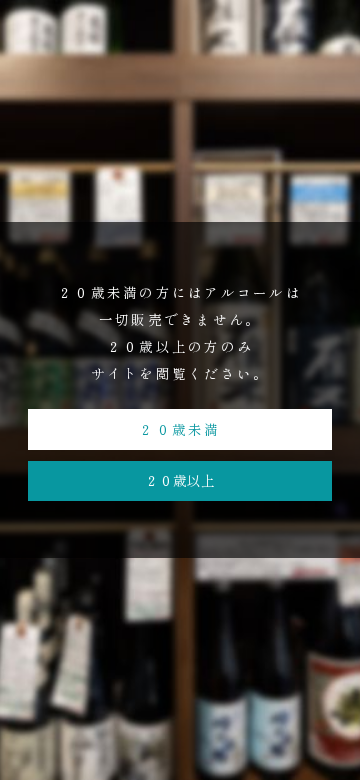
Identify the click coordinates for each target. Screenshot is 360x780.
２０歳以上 (180, 480)
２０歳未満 (179, 429)
